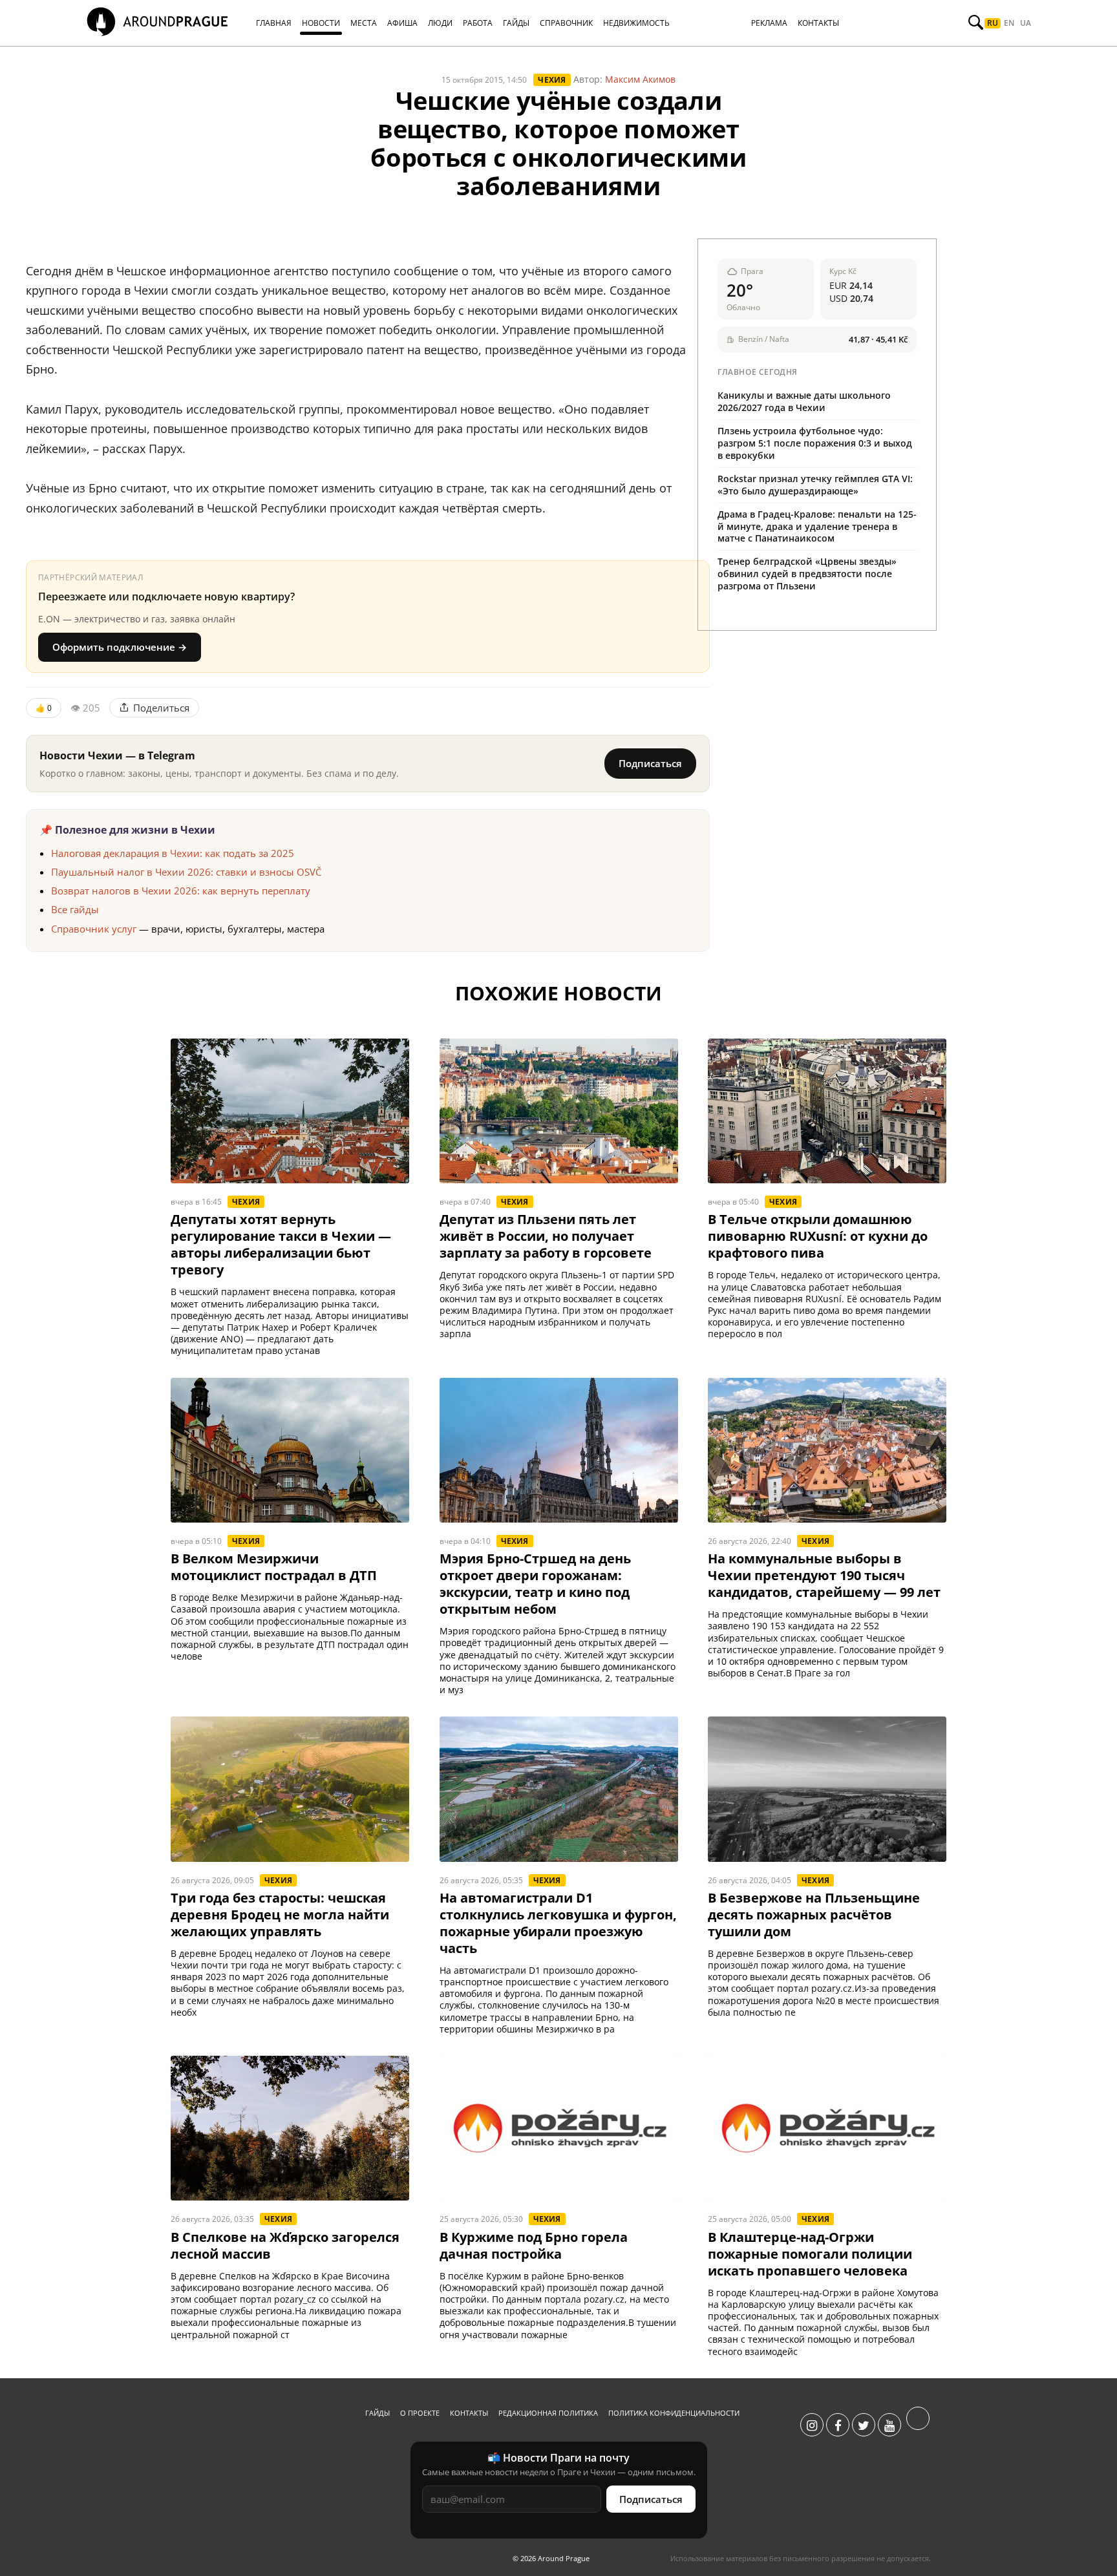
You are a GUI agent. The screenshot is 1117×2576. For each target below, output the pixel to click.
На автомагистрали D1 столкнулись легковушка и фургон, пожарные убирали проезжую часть (558, 1923)
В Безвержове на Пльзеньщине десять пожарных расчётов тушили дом (814, 1915)
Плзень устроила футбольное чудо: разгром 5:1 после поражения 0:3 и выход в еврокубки (815, 443)
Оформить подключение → (120, 647)
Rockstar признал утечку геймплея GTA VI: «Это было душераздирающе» (815, 485)
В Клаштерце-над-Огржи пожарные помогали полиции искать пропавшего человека (810, 2254)
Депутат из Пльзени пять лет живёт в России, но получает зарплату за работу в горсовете (546, 1236)
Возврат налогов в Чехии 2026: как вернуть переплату (181, 891)
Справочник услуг (94, 929)
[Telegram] (918, 2425)
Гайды (378, 2413)
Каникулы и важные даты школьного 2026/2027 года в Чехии (804, 401)
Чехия (552, 80)
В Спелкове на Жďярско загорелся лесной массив (285, 2246)
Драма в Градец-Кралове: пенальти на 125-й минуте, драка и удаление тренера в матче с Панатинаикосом (817, 526)
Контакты (469, 2413)
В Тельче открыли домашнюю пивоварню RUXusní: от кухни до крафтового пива (818, 1236)
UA (1026, 23)
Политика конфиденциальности (674, 2413)
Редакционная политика (548, 2413)
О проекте (420, 2413)
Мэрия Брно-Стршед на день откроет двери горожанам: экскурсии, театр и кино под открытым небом (535, 1584)
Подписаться (650, 763)
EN (1009, 23)
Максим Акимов (640, 79)
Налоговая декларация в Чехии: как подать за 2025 (173, 853)
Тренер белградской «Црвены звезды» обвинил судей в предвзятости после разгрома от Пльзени (807, 574)
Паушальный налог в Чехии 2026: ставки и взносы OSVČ (186, 872)
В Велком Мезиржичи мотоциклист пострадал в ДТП (274, 1567)
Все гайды (75, 909)
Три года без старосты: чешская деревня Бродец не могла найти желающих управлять (280, 1915)
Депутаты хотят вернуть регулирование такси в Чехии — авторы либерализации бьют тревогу (281, 1245)
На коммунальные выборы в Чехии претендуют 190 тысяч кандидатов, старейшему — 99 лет (824, 1576)
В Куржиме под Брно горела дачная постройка (534, 2246)
